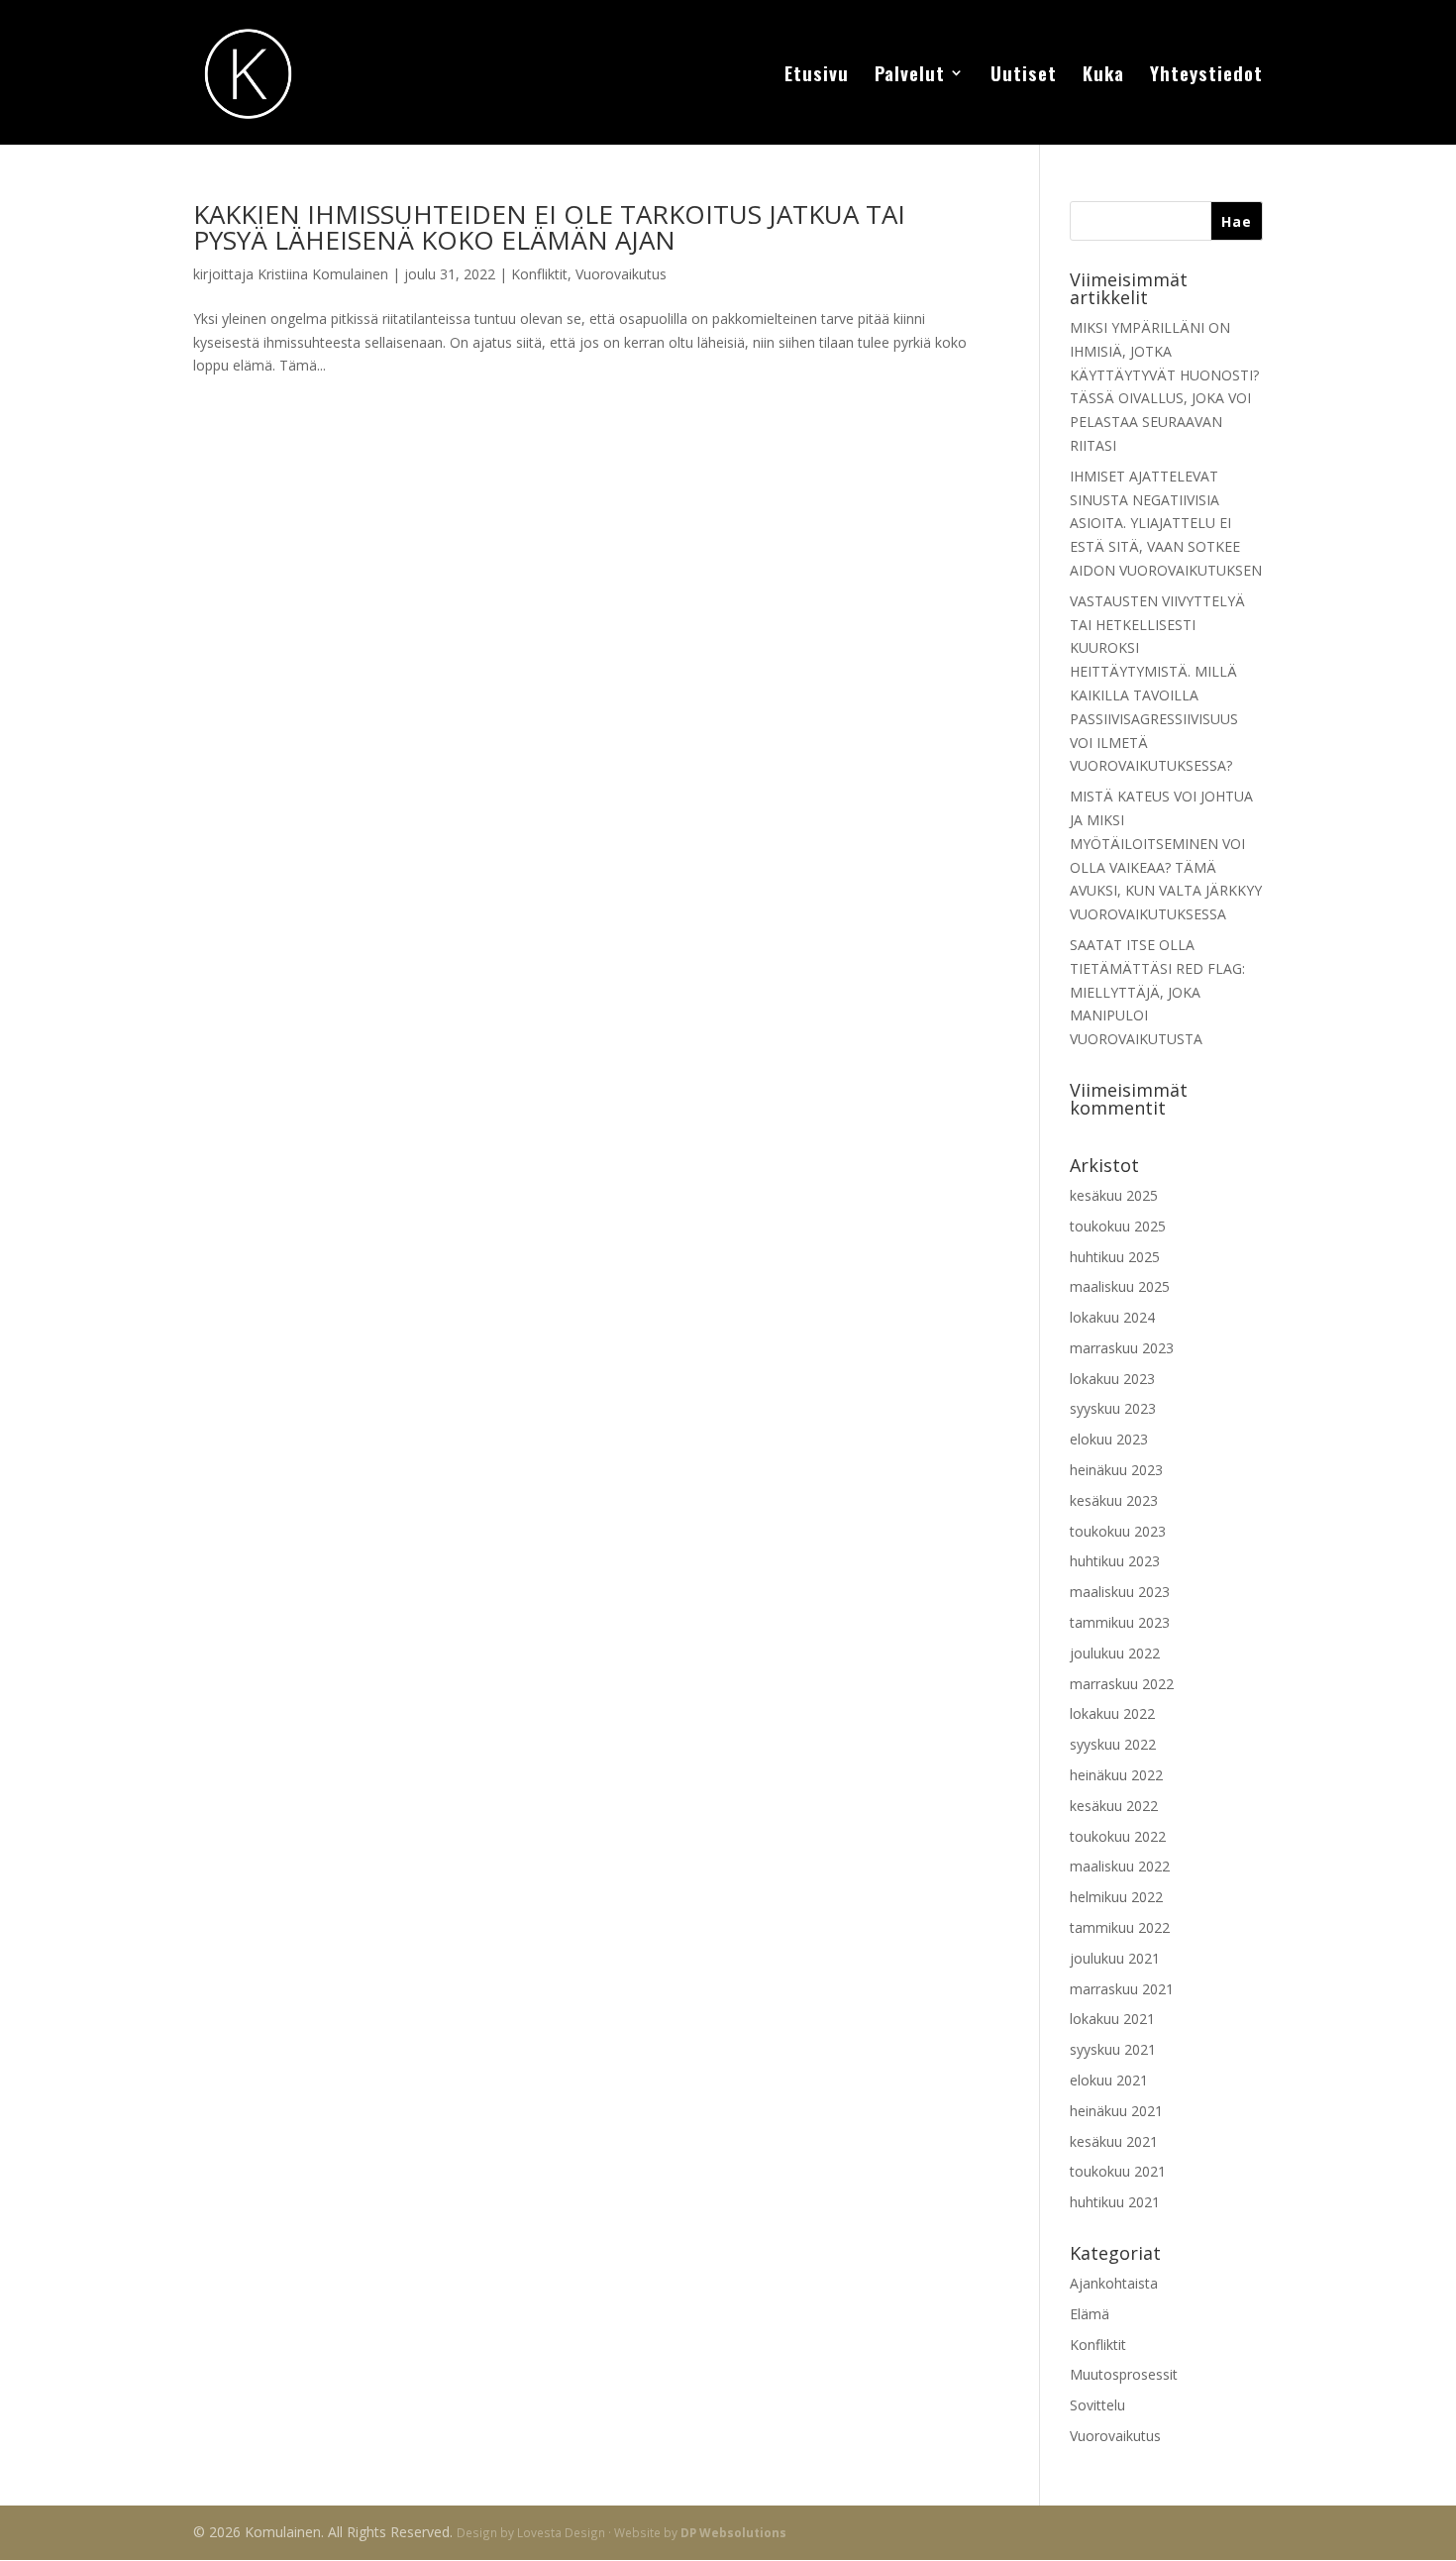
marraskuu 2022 (1122, 1684)
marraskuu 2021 (1122, 1989)
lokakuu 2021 (1112, 2019)
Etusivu (817, 76)
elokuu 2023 (1109, 1439)
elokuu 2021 (1109, 2080)
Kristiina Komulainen (323, 274)
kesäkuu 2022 (1114, 1806)
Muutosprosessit (1124, 2374)
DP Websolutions (733, 2532)
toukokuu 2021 (1118, 2171)
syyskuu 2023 (1113, 1408)
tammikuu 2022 (1120, 1927)
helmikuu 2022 (1116, 1897)
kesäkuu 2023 (1114, 1500)
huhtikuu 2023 (1115, 1561)
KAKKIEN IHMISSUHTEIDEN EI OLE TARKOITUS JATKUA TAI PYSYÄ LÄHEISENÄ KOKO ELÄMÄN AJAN (549, 227)
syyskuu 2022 (1113, 1744)
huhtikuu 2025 (1115, 1257)
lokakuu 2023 (1112, 1379)
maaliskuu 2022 (1120, 1866)
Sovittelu (1097, 2405)
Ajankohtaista (1114, 2283)
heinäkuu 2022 (1116, 1775)
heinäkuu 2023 (1116, 1470)
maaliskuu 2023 (1120, 1592)
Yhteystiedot (1206, 76)
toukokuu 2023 (1118, 1531)
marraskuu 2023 (1122, 1348)
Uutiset (1024, 76)
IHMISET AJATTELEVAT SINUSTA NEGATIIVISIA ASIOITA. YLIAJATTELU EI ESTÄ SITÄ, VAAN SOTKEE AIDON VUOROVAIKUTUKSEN (1166, 523)
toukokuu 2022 (1118, 1836)
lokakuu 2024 (1112, 1317)
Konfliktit (539, 274)
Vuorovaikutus (621, 274)
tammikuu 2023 (1120, 1622)
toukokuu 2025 (1118, 1226)
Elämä (1090, 2314)
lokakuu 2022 (1112, 1713)
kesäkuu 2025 (1114, 1195)
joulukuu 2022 (1115, 1653)
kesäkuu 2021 (1114, 2141)
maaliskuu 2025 (1120, 1286)
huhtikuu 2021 (1115, 2202)
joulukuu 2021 (1115, 1958)
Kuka (1103, 76)
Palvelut (910, 76)
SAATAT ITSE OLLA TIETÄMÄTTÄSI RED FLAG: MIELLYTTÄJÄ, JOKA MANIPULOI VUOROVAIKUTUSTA (1157, 992)
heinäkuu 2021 (1116, 2111)
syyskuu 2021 (1113, 2049)
